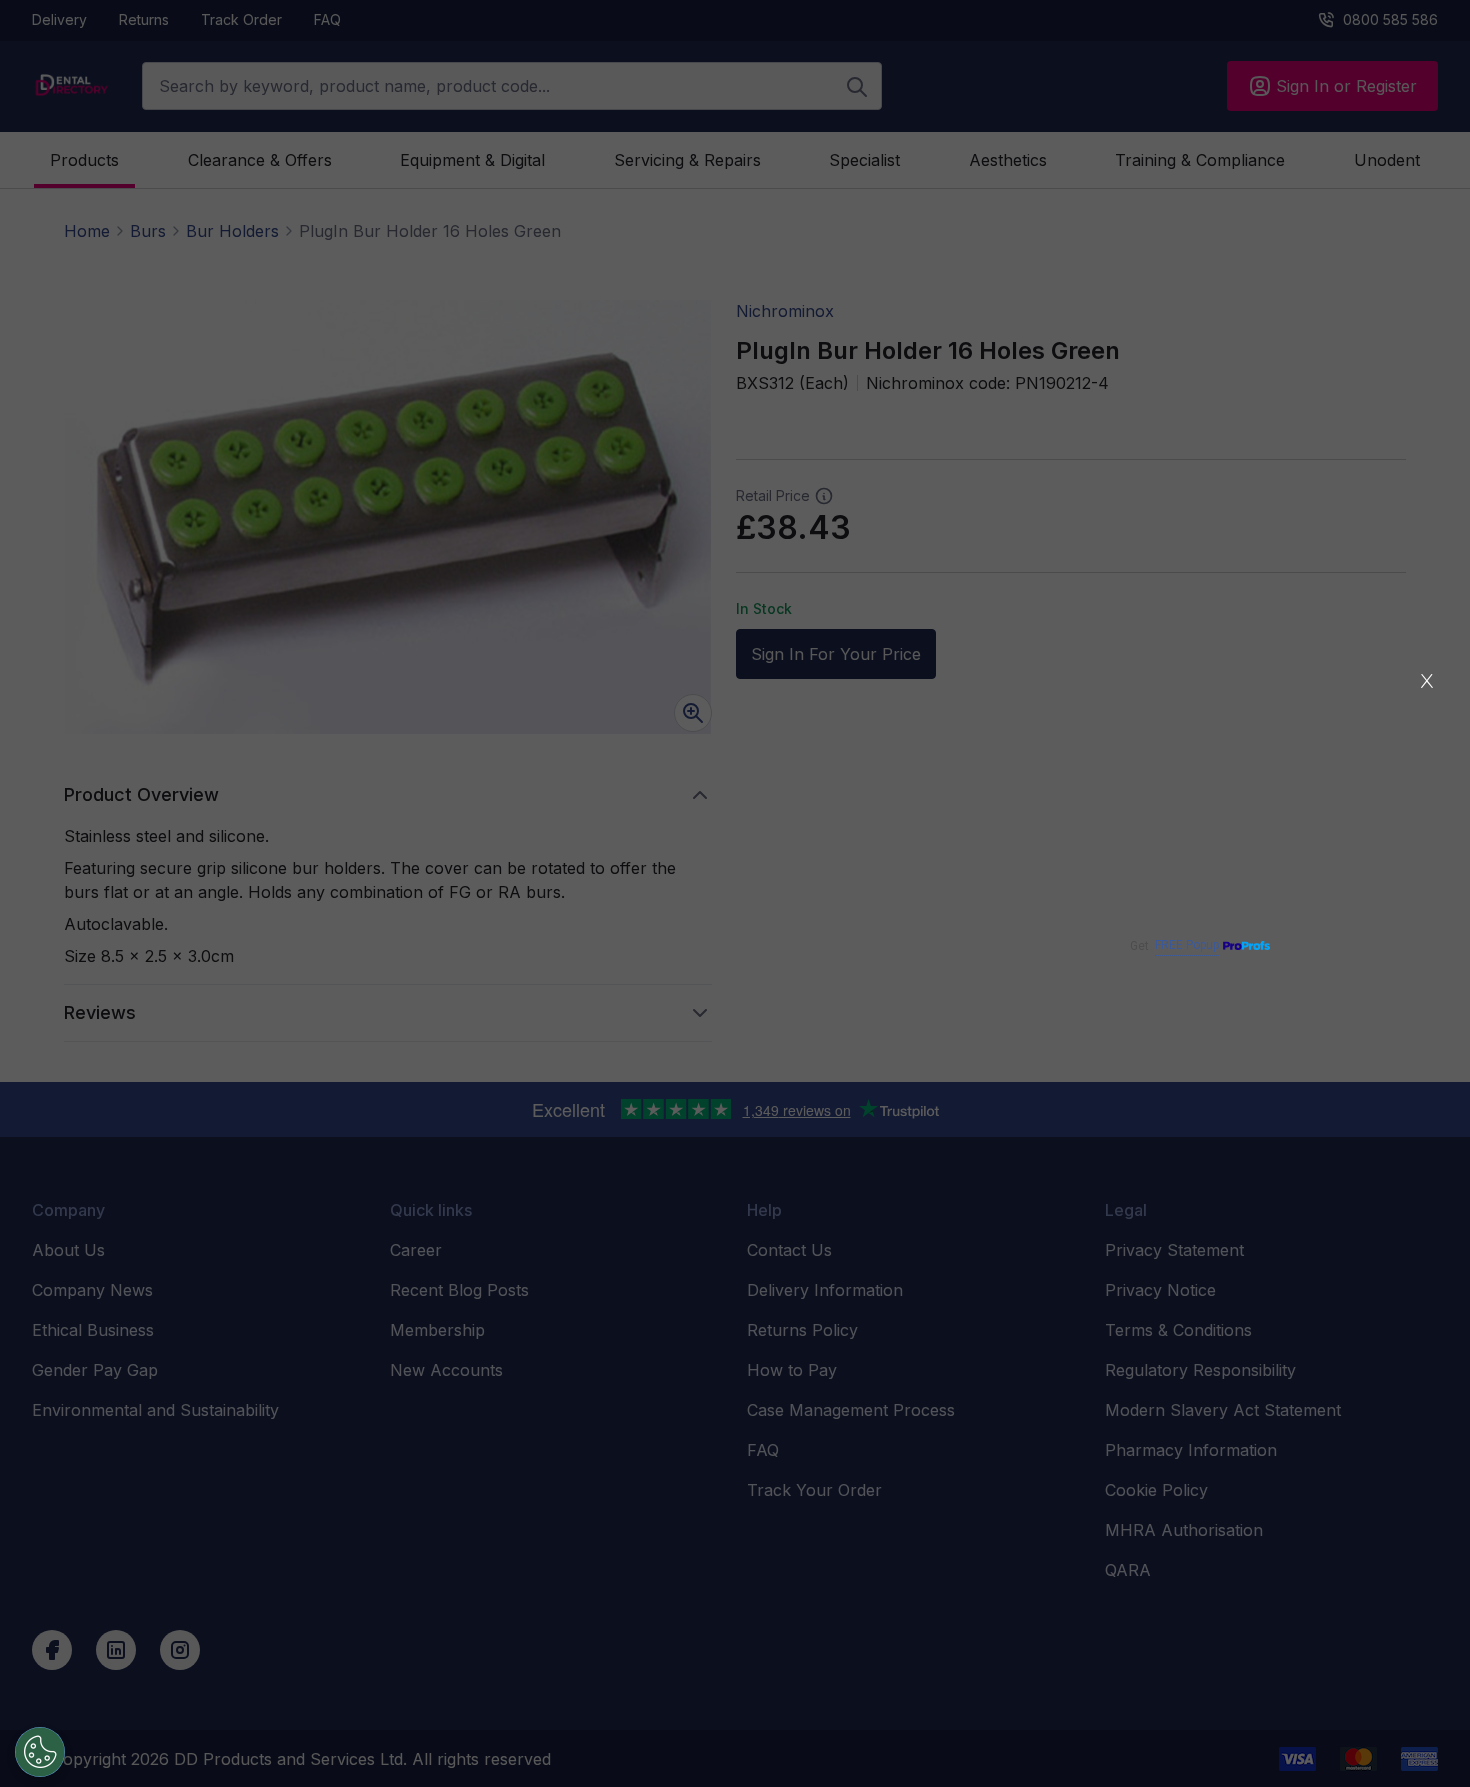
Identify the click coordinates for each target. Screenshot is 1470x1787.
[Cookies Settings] (40, 1752)
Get (1174, 945)
